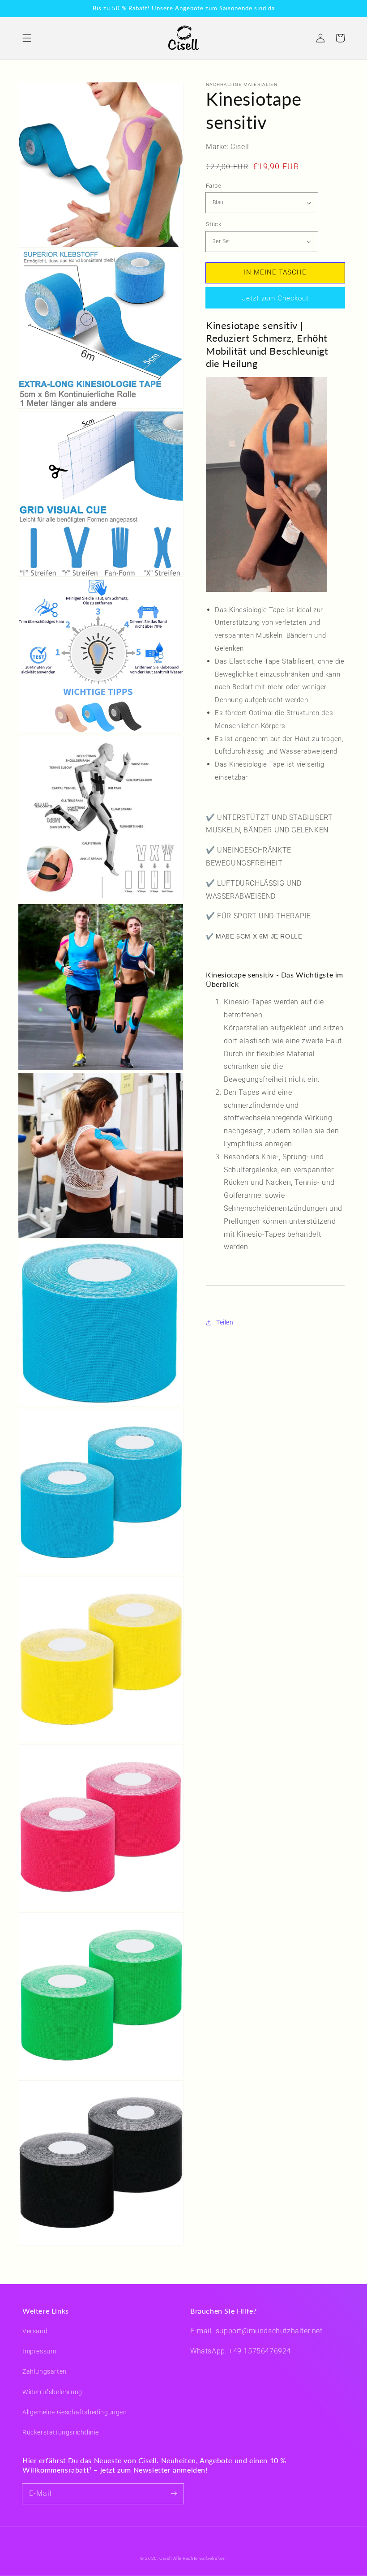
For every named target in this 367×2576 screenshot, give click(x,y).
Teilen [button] (225, 1322)
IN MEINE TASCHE (275, 272)
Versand (35, 2331)
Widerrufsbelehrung (52, 2392)
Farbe (213, 186)
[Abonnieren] (174, 2494)
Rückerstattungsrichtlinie (61, 2432)
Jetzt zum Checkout (275, 298)
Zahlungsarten (45, 2371)
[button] (27, 38)
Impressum (39, 2351)
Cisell (165, 2558)
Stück (213, 224)
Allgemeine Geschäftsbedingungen (75, 2412)
